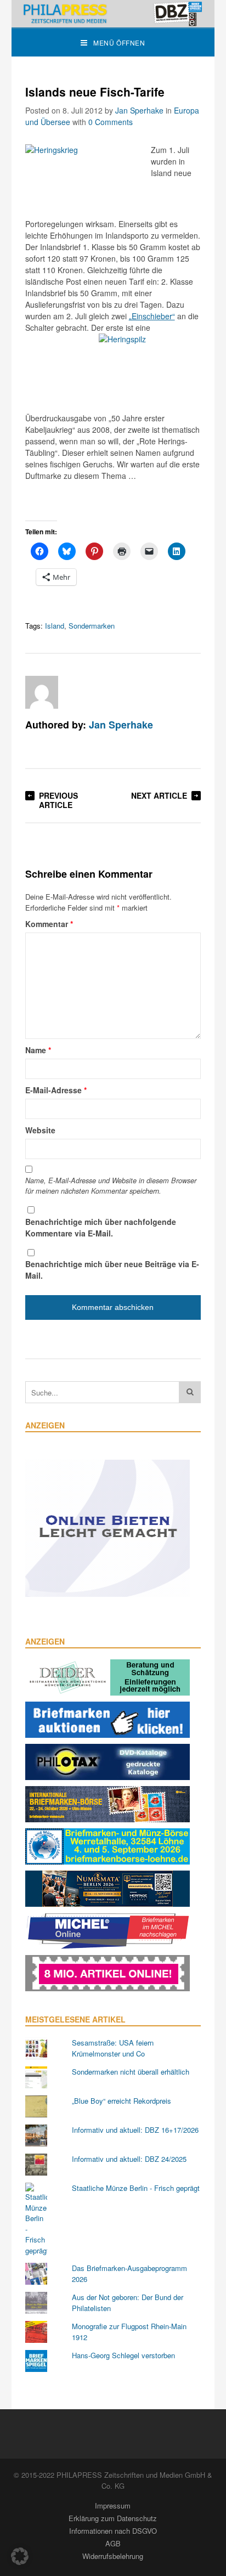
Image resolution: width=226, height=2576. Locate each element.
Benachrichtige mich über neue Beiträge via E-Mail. (112, 1270)
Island (55, 626)
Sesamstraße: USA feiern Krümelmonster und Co (113, 2048)
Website (40, 1130)
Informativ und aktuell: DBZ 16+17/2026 (135, 2130)
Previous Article (58, 800)
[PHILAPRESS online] (113, 14)
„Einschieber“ (152, 316)
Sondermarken (92, 626)
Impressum (113, 2506)
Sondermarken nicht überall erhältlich (131, 2072)
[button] (20, 2556)
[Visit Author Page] (42, 692)
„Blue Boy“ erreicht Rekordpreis (122, 2101)
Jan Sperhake (139, 110)
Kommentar (49, 924)
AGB (113, 2543)
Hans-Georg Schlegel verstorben (123, 2355)
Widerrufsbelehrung (113, 2556)
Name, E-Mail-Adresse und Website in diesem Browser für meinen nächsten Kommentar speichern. (111, 1186)
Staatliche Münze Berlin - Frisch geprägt (136, 2188)
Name (38, 1050)
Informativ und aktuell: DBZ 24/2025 (129, 2159)
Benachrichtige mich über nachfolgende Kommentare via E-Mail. (101, 1227)
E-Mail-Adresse (56, 1090)
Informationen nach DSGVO (113, 2531)
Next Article (159, 795)
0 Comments (111, 122)
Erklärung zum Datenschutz (113, 2518)
